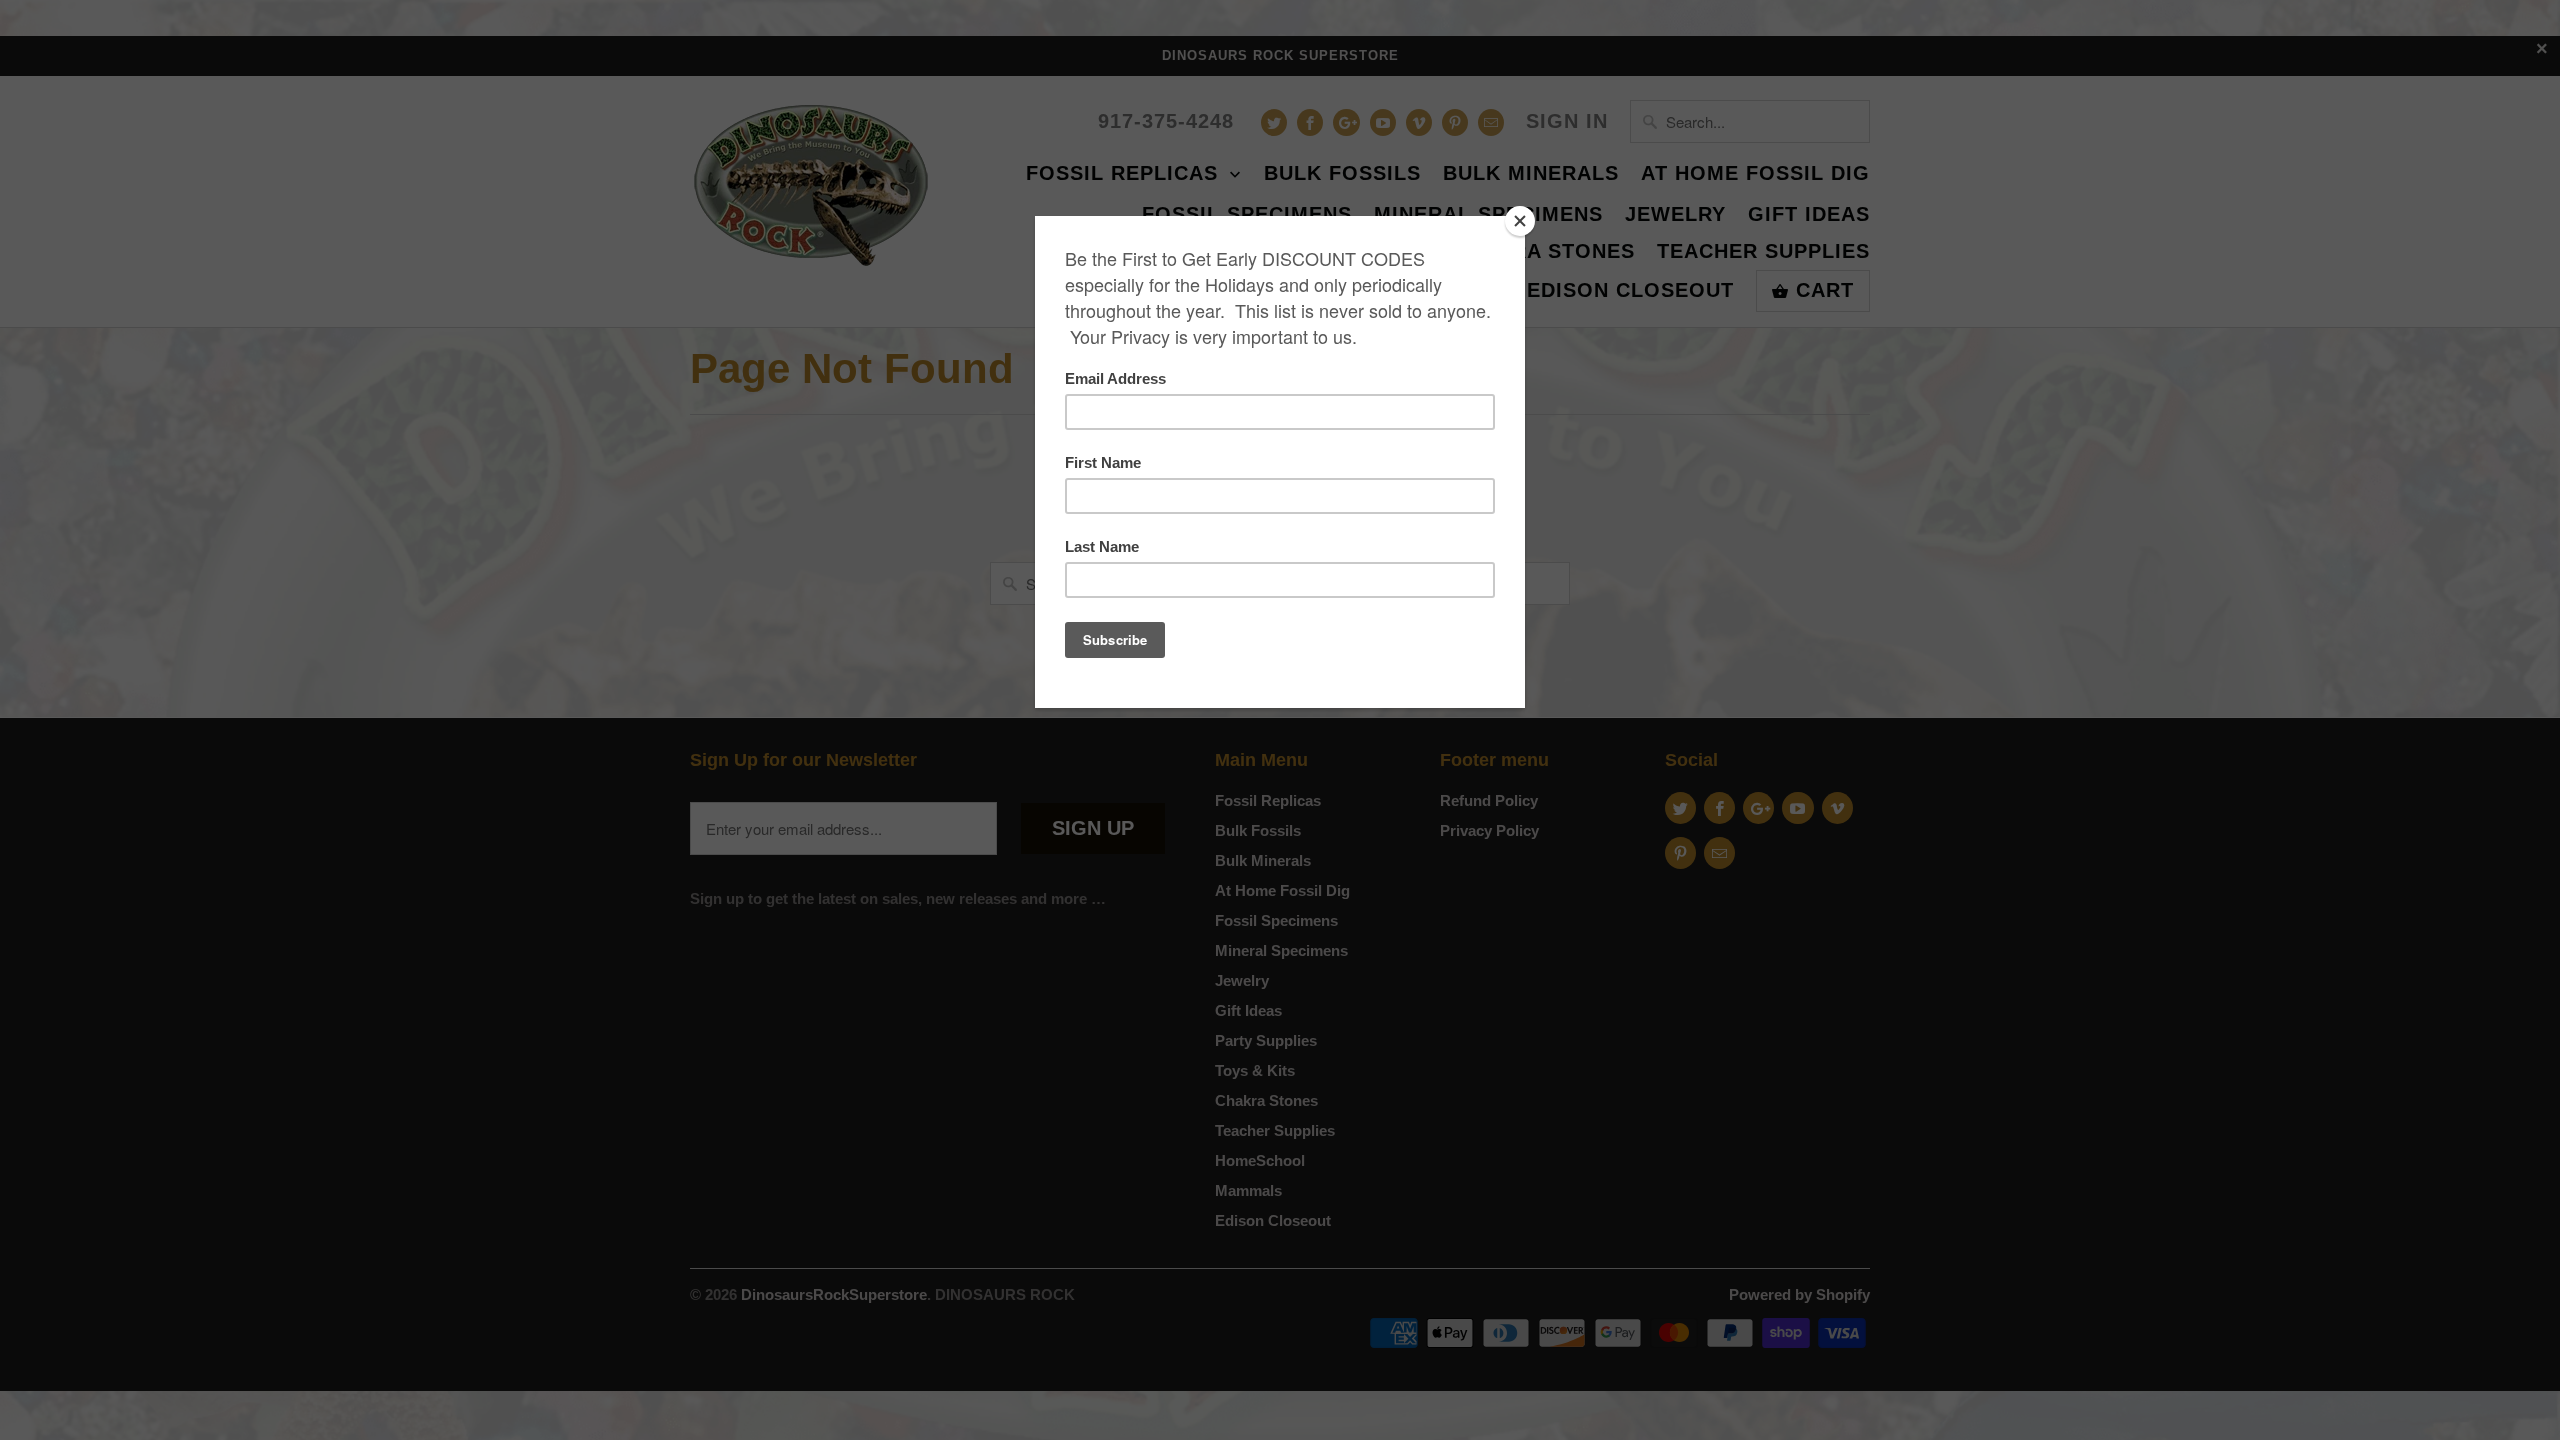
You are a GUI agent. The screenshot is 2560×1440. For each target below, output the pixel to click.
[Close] (1520, 221)
